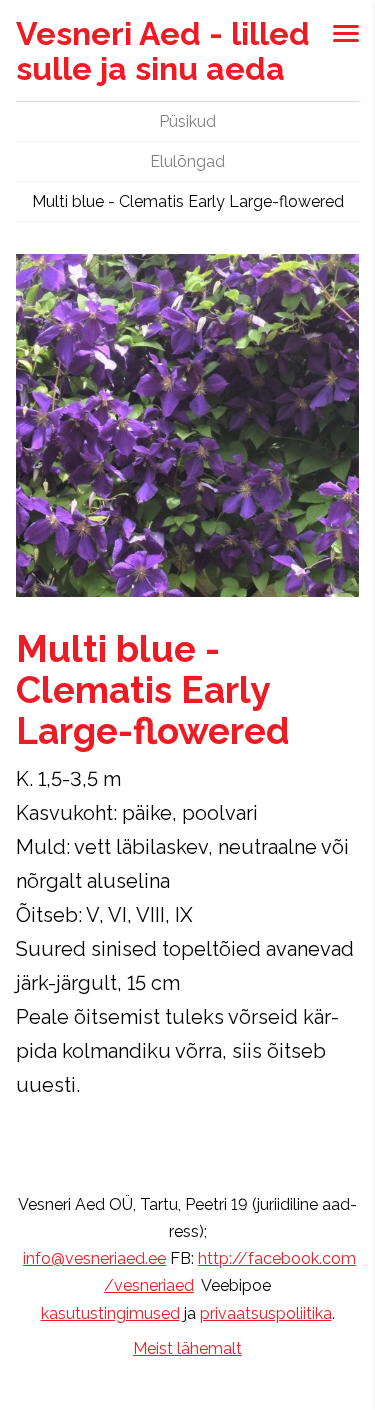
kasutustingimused (110, 1313)
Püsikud (187, 121)
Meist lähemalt (187, 1348)
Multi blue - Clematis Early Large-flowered (188, 201)
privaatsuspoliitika (266, 1313)
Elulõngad (187, 161)
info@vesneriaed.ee (94, 1258)
